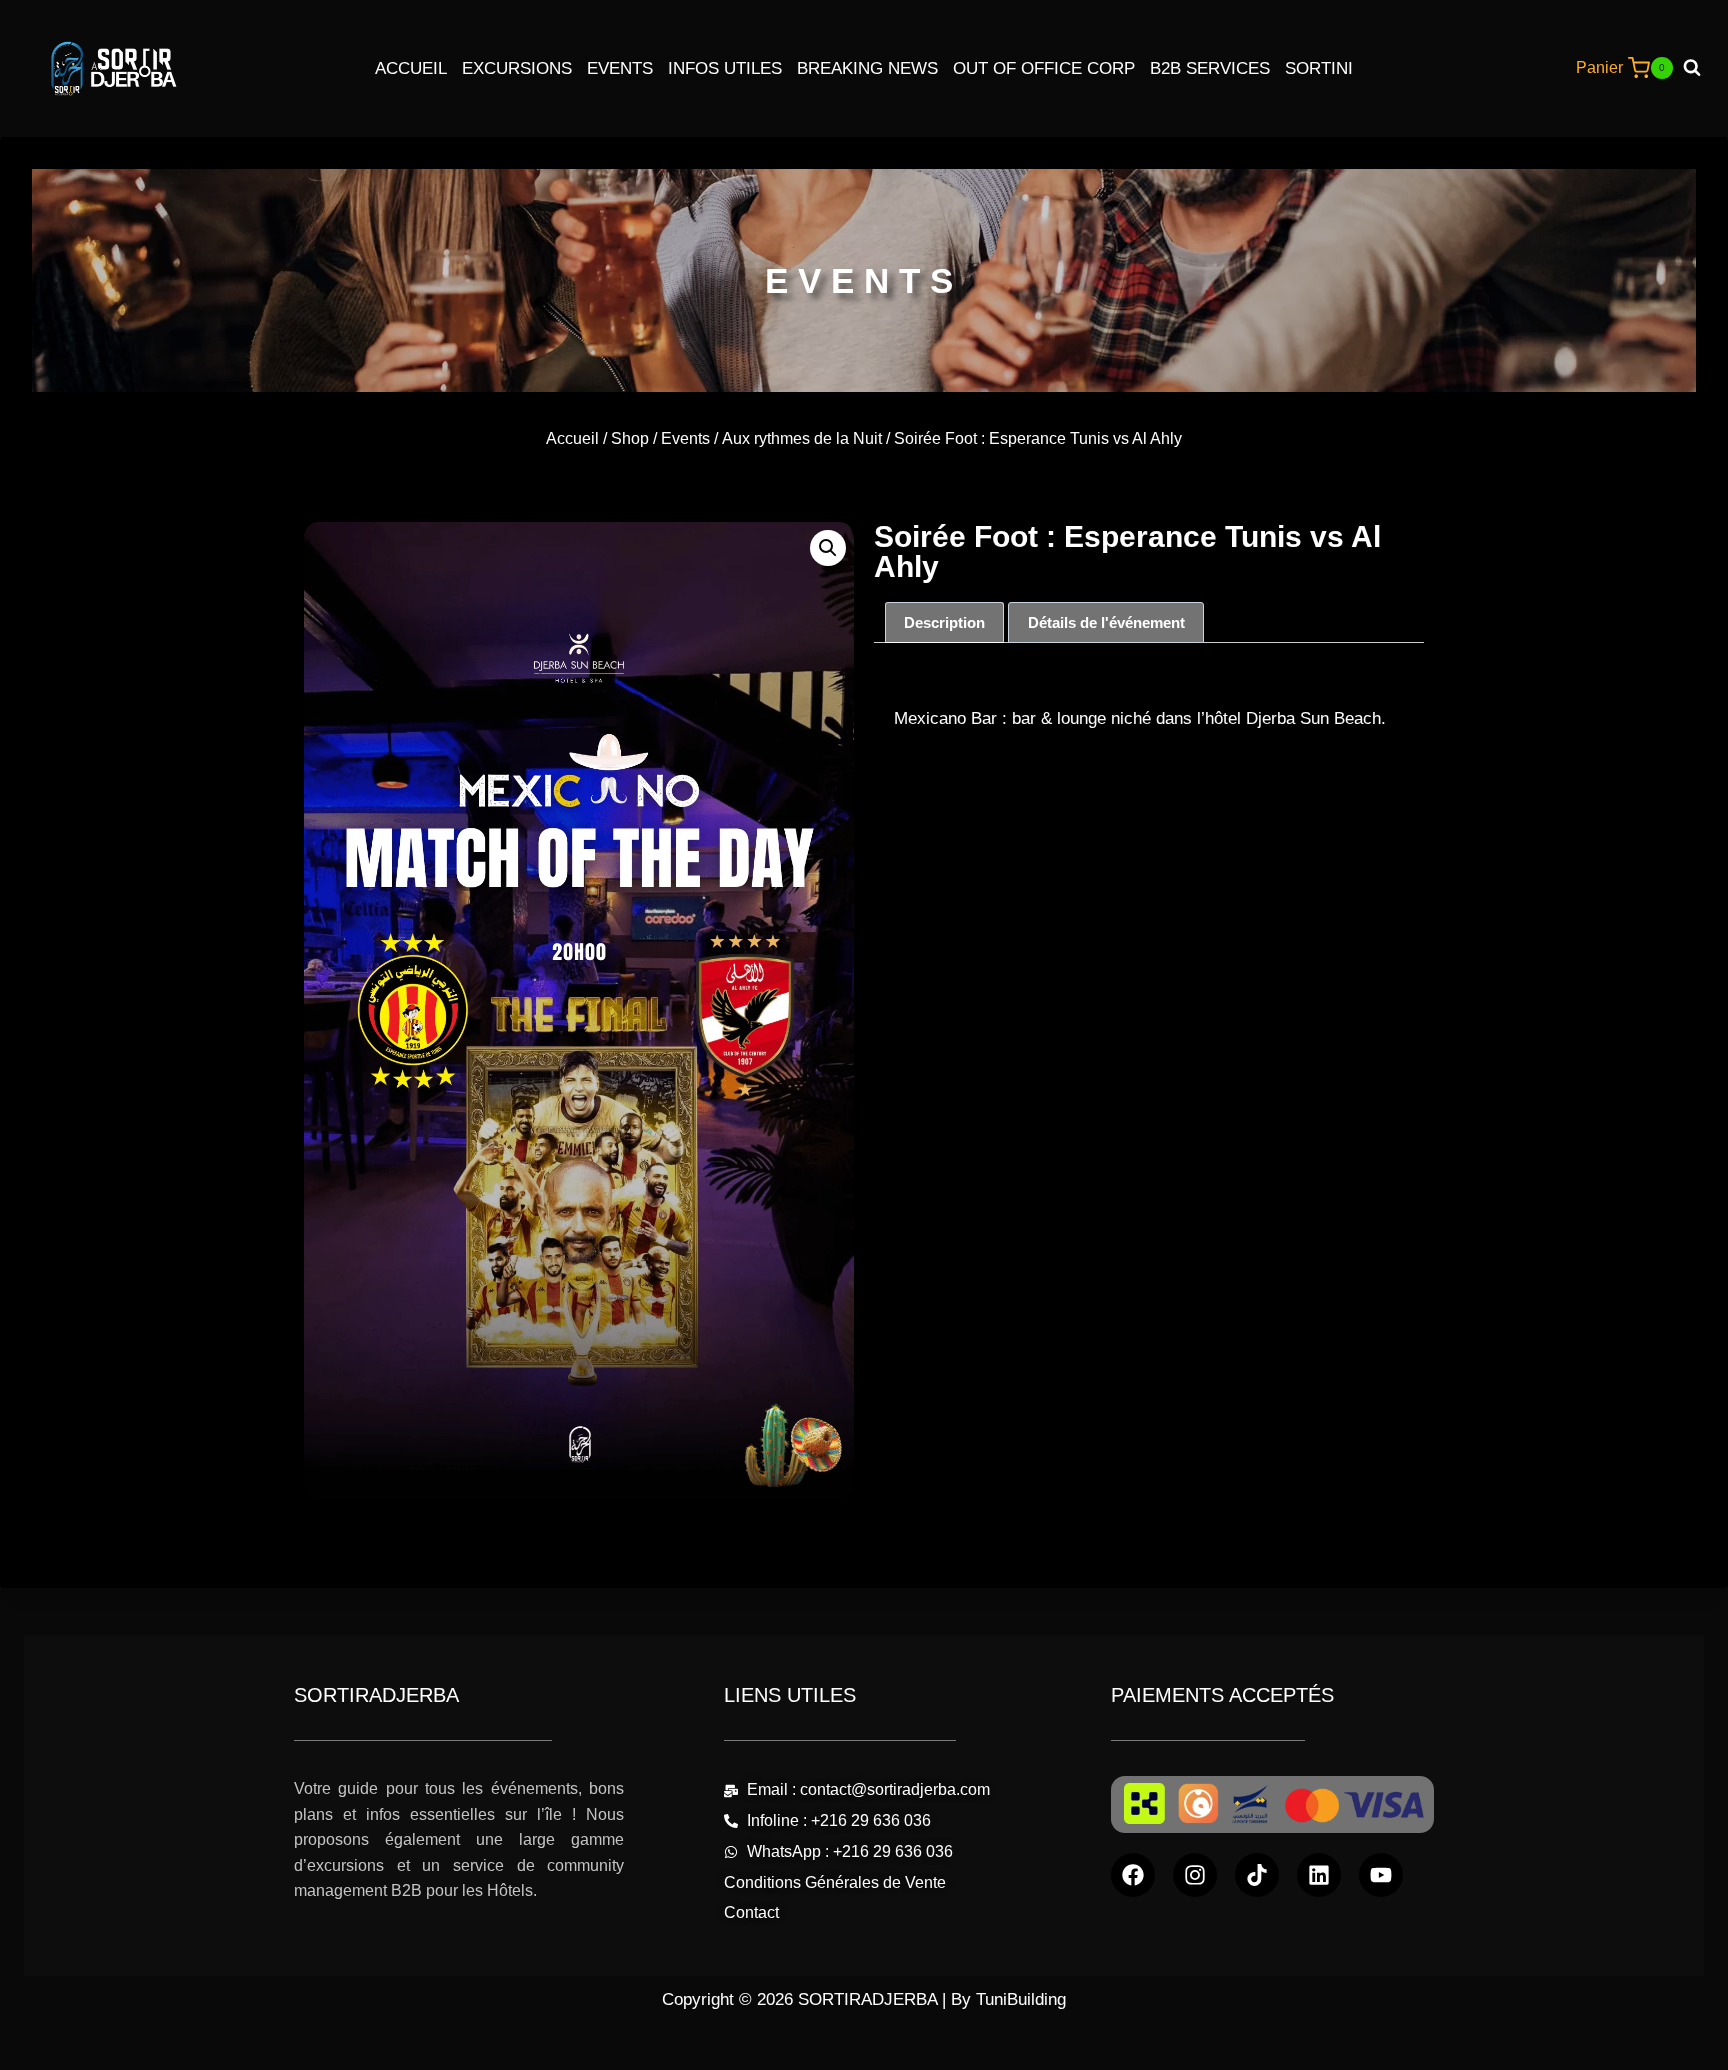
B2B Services (1210, 68)
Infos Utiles (725, 68)
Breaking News (867, 68)
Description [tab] (944, 622)
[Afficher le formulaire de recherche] (1699, 68)
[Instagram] (1195, 1875)
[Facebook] (1133, 1875)
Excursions (517, 68)
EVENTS (864, 280)
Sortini (1319, 68)
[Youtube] (1381, 1875)
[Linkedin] (1319, 1875)
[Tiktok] (1257, 1875)
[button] (828, 548)
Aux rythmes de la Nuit (802, 438)
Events (620, 68)
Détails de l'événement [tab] (1106, 622)
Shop (630, 438)
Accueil (411, 68)
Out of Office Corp (1044, 68)
